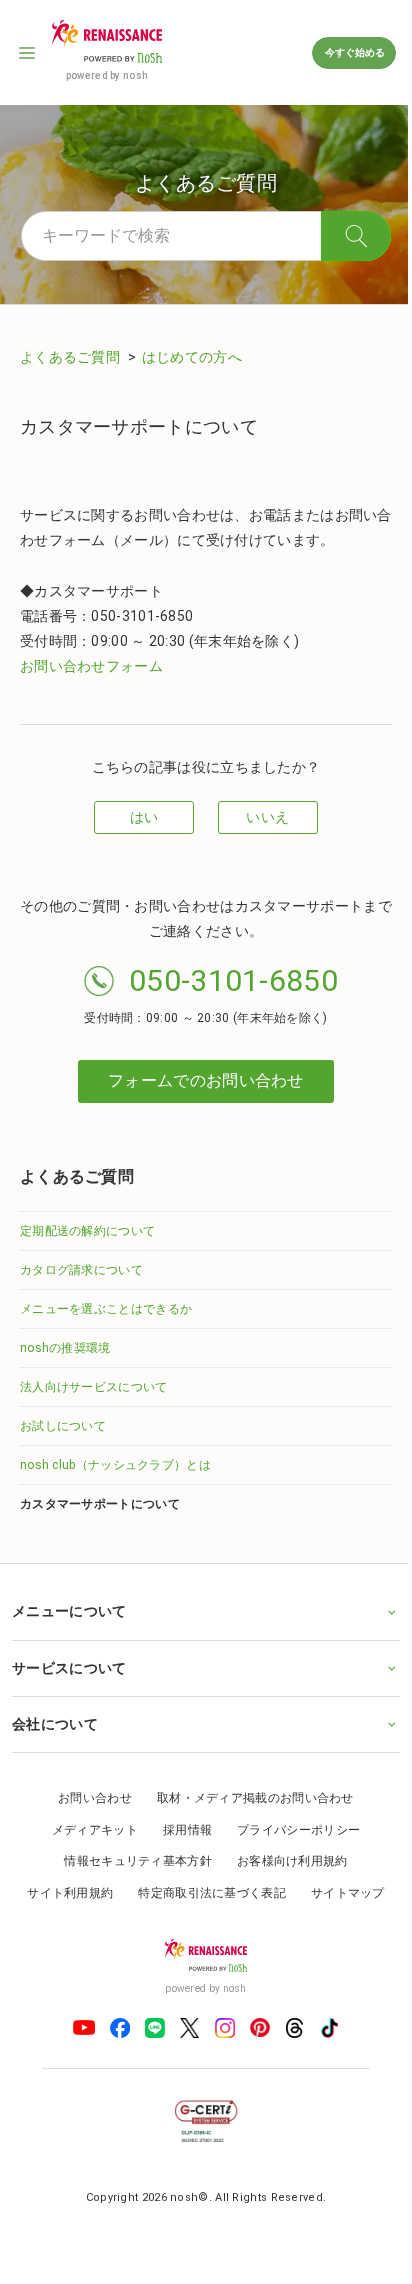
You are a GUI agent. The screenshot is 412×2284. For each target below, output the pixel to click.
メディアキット (87, 1830)
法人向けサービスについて (94, 1387)
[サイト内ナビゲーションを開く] (28, 53)
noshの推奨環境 (65, 1348)
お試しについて (63, 1426)
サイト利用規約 (63, 1893)
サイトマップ (340, 1893)
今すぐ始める (354, 52)
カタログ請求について (81, 1270)
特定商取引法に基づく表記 (205, 1893)
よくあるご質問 (71, 357)
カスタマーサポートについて (100, 1504)
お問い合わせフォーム (91, 666)
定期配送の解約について (87, 1231)
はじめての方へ (192, 357)
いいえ (267, 817)
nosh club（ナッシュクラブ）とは (115, 1465)
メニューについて (69, 1611)
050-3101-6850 (233, 980)
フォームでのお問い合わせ (206, 1080)
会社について (55, 1724)
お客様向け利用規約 (284, 1861)
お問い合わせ (88, 1798)
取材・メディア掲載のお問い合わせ (247, 1798)
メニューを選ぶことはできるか (106, 1309)
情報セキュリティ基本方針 (131, 1861)
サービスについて (69, 1668)
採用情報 (179, 1830)
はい (144, 817)
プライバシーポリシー (291, 1830)
